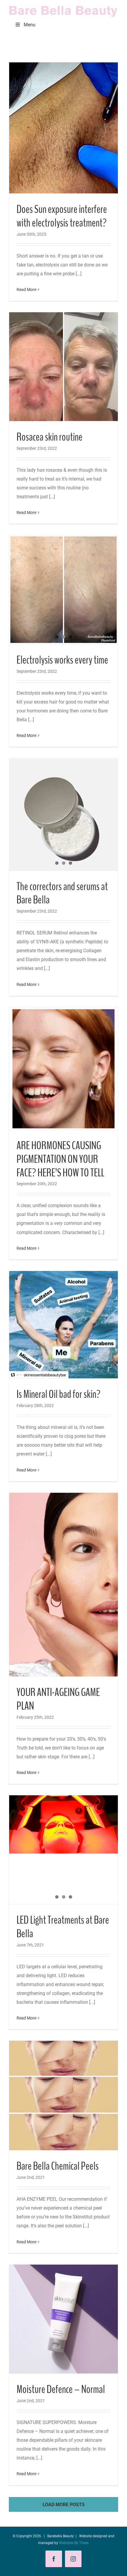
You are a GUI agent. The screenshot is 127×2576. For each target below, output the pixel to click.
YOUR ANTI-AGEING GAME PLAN (58, 1699)
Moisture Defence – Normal (61, 2389)
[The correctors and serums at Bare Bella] (63, 814)
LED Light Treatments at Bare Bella (63, 1927)
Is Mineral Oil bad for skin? (58, 1394)
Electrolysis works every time (62, 660)
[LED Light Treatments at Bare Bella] (63, 1824)
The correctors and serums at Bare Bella (62, 893)
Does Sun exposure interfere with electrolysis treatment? (62, 216)
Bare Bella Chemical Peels (58, 2166)
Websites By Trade (74, 2543)
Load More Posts (64, 2505)
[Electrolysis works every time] (63, 590)
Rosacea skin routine (49, 437)
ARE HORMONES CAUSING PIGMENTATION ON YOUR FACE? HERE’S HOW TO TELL (60, 1159)
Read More (26, 290)
